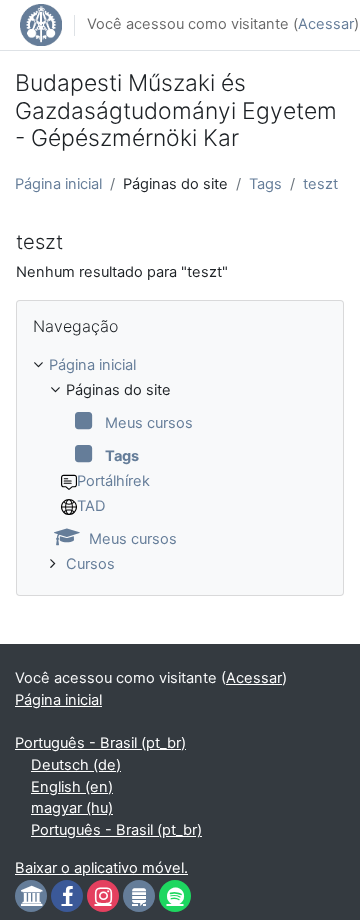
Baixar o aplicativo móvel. (101, 868)
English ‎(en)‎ (72, 787)
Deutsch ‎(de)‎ (76, 765)
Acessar (326, 24)
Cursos (90, 564)
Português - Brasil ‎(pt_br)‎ (100, 743)
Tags (265, 184)
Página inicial (58, 184)
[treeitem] (180, 465)
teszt (320, 184)
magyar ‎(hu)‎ (72, 808)
